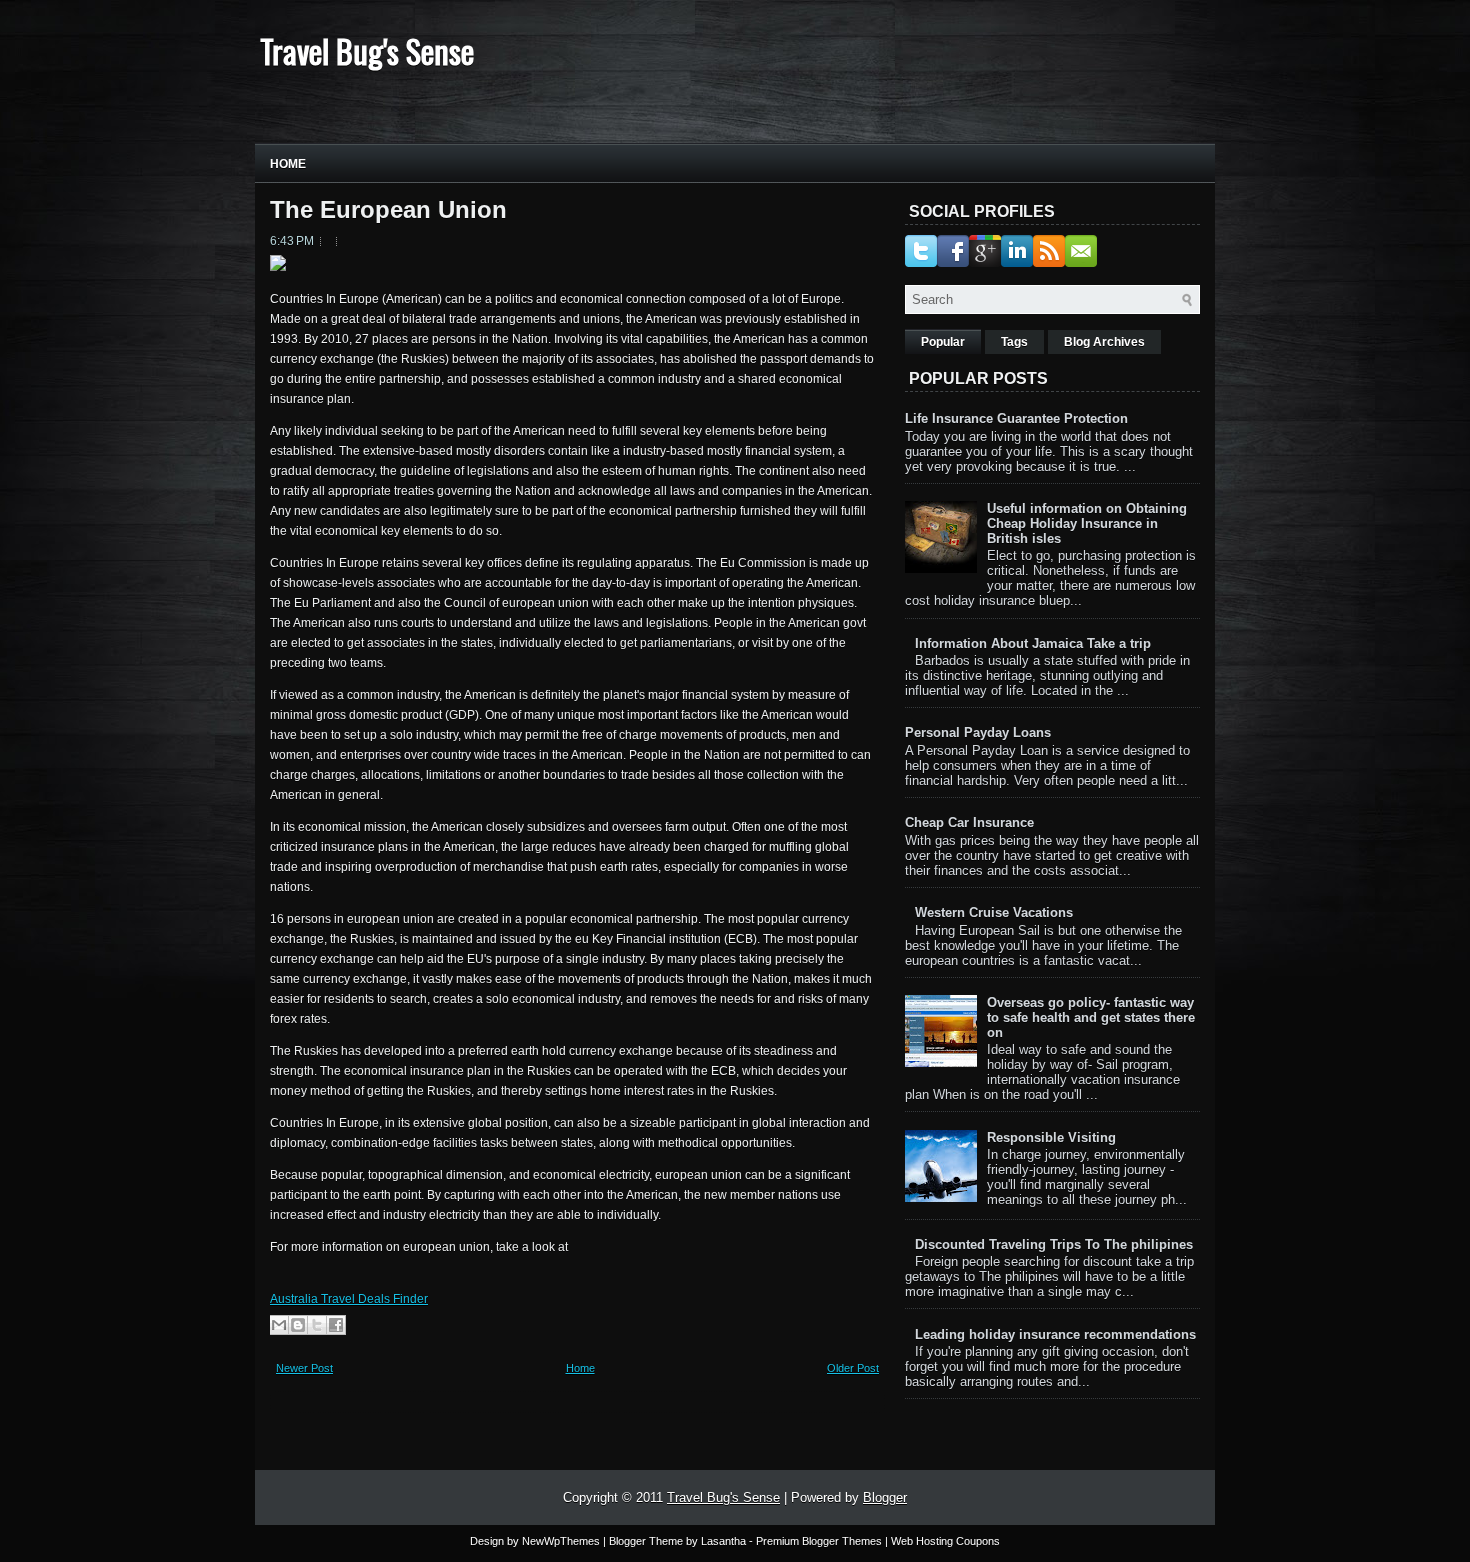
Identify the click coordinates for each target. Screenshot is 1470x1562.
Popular (943, 342)
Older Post (853, 1368)
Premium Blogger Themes (819, 1541)
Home (288, 164)
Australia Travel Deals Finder (349, 1299)
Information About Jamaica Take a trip (1033, 643)
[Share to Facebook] (336, 1325)
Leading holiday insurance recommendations (1055, 1334)
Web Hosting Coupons (945, 1541)
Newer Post (304, 1368)
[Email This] (279, 1325)
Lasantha (723, 1541)
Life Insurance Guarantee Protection (1016, 418)
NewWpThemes (561, 1541)
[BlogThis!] (298, 1325)
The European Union (388, 210)
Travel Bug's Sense (367, 50)
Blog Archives (1104, 342)
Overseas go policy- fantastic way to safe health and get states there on (1091, 1017)
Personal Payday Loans (978, 732)
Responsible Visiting (1051, 1137)
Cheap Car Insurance (969, 822)
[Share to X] (317, 1325)
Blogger (885, 1497)
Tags (1014, 342)
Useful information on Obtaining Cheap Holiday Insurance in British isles (1087, 523)
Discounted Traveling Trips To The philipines (1054, 1244)
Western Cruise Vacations (994, 912)
